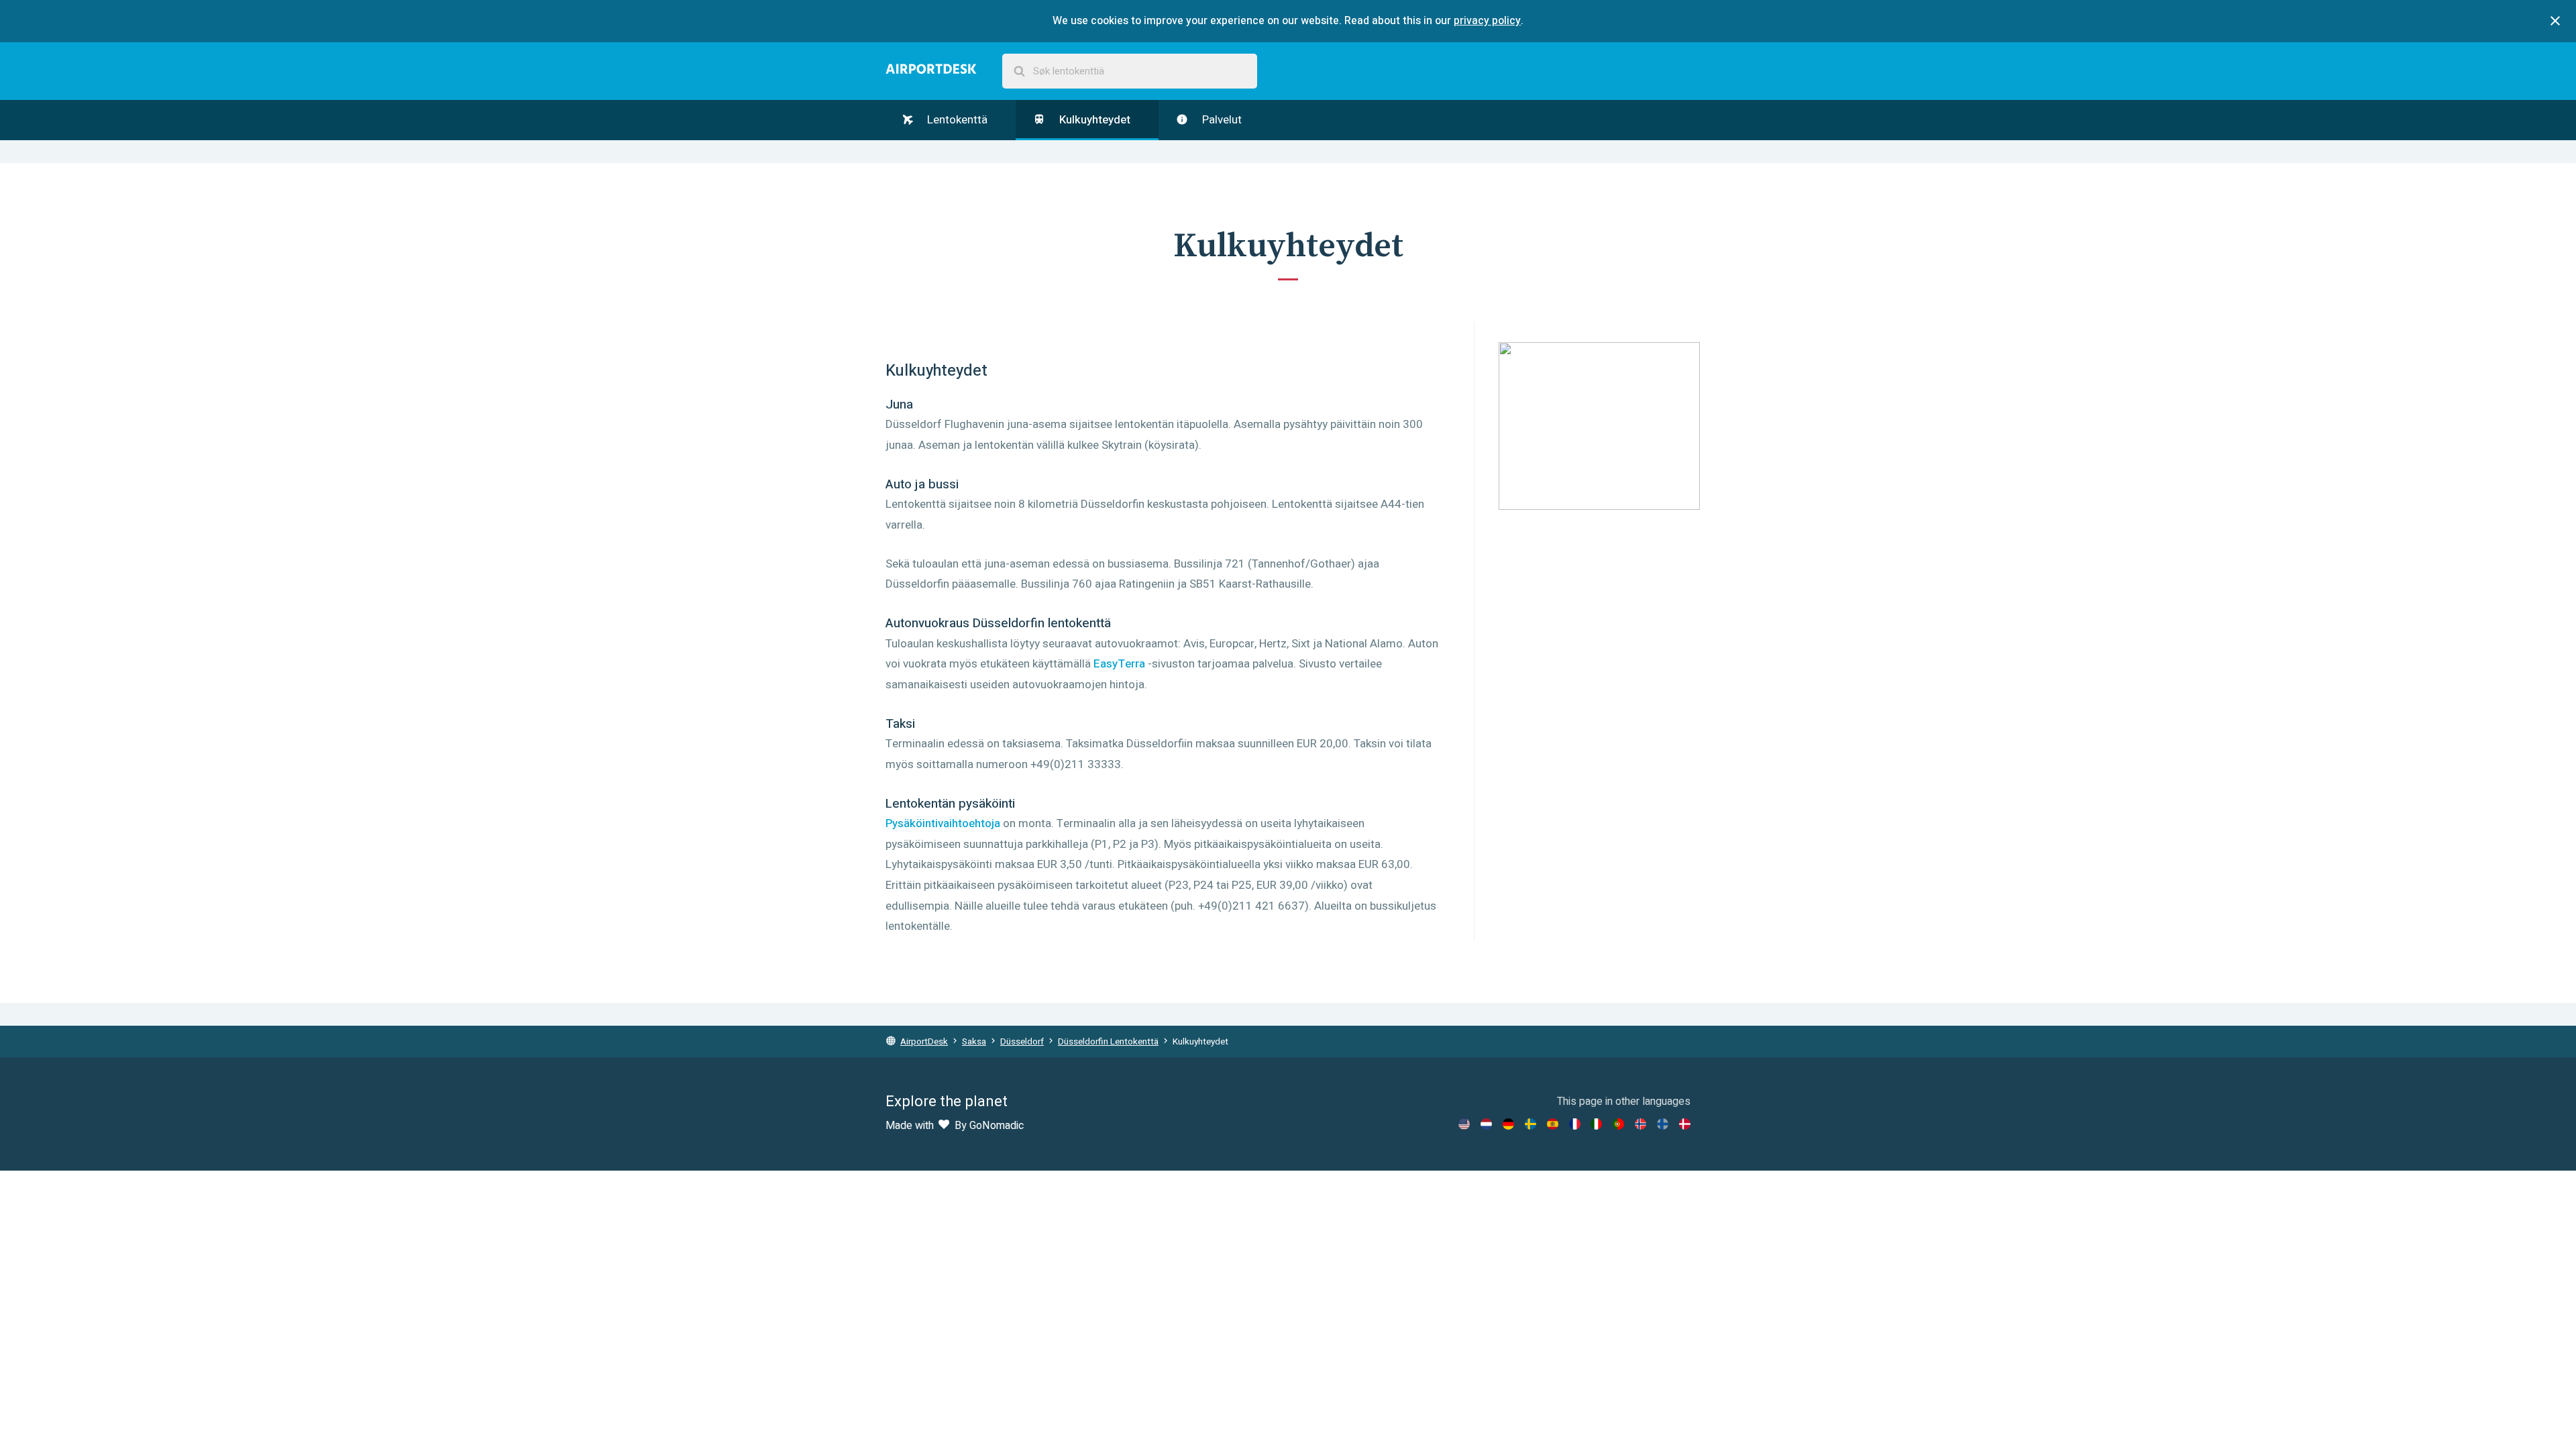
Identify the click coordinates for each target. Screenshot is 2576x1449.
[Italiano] (1596, 1124)
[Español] (1553, 1124)
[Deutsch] (1508, 1124)
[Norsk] (1641, 1124)
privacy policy (1487, 21)
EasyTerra (1119, 664)
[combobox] (1130, 71)
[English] (1464, 1124)
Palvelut (1221, 120)
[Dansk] (1685, 1124)
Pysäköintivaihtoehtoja (943, 823)
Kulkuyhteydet (1093, 120)
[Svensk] (1531, 1124)
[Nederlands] (1486, 1124)
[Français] (1575, 1124)
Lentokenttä (956, 120)
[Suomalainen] (1663, 1124)
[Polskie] (1618, 1124)
